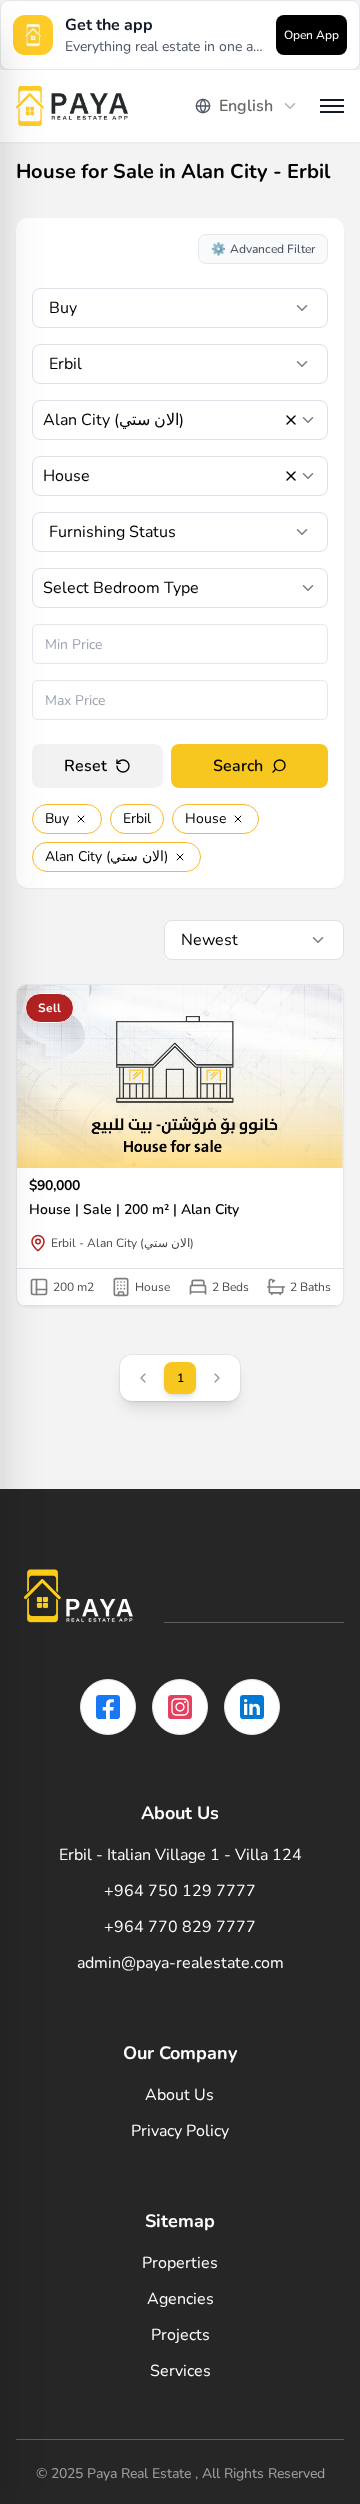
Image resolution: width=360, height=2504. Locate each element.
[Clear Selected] (291, 420)
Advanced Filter (263, 249)
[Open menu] (332, 106)
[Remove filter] (81, 819)
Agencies (180, 2299)
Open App (311, 35)
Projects (180, 2335)
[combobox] (247, 106)
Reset (85, 766)
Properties (180, 2263)
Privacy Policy (180, 2131)
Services (180, 2371)
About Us (179, 2095)
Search (238, 766)
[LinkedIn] (252, 1707)
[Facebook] (108, 1707)
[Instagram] (180, 1707)
